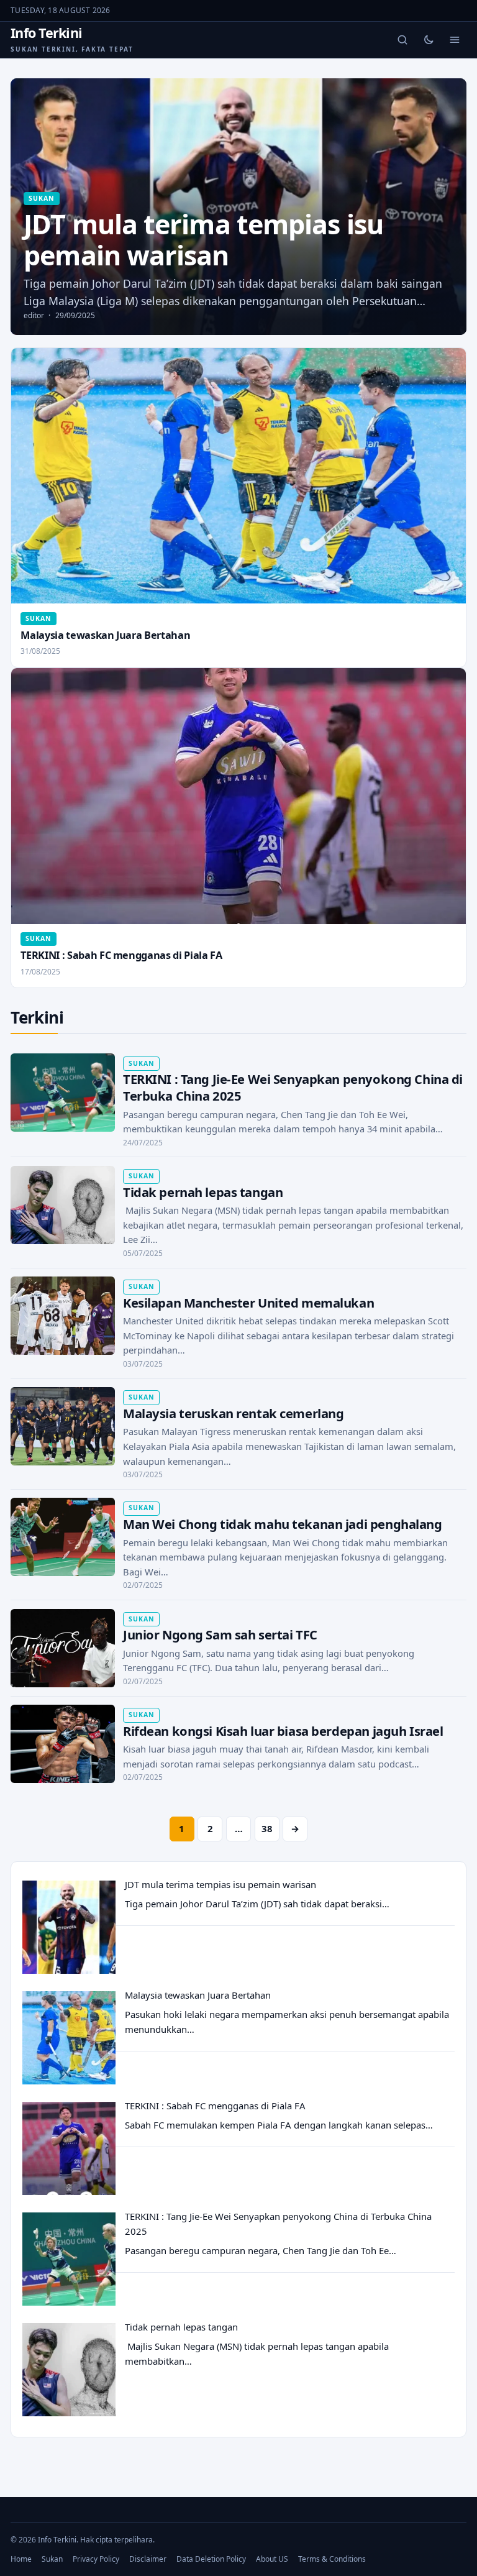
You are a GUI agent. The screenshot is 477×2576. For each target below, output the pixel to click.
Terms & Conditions (332, 2559)
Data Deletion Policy (211, 2559)
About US (272, 2559)
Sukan (52, 2559)
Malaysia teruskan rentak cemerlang (234, 1413)
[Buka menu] (455, 40)
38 (267, 1828)
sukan (41, 198)
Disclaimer (148, 2559)
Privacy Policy (96, 2559)
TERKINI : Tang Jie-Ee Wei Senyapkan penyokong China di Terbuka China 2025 (293, 1087)
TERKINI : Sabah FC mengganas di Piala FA (121, 955)
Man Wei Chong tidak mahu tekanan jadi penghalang (283, 1524)
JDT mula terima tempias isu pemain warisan (220, 1884)
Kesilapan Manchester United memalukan (248, 1303)
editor (34, 315)
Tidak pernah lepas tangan (203, 1192)
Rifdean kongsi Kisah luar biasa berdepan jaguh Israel (283, 1731)
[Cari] (402, 40)
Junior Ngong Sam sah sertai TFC (220, 1634)
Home (21, 2559)
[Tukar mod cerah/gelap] (429, 40)
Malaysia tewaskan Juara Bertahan (105, 635)
